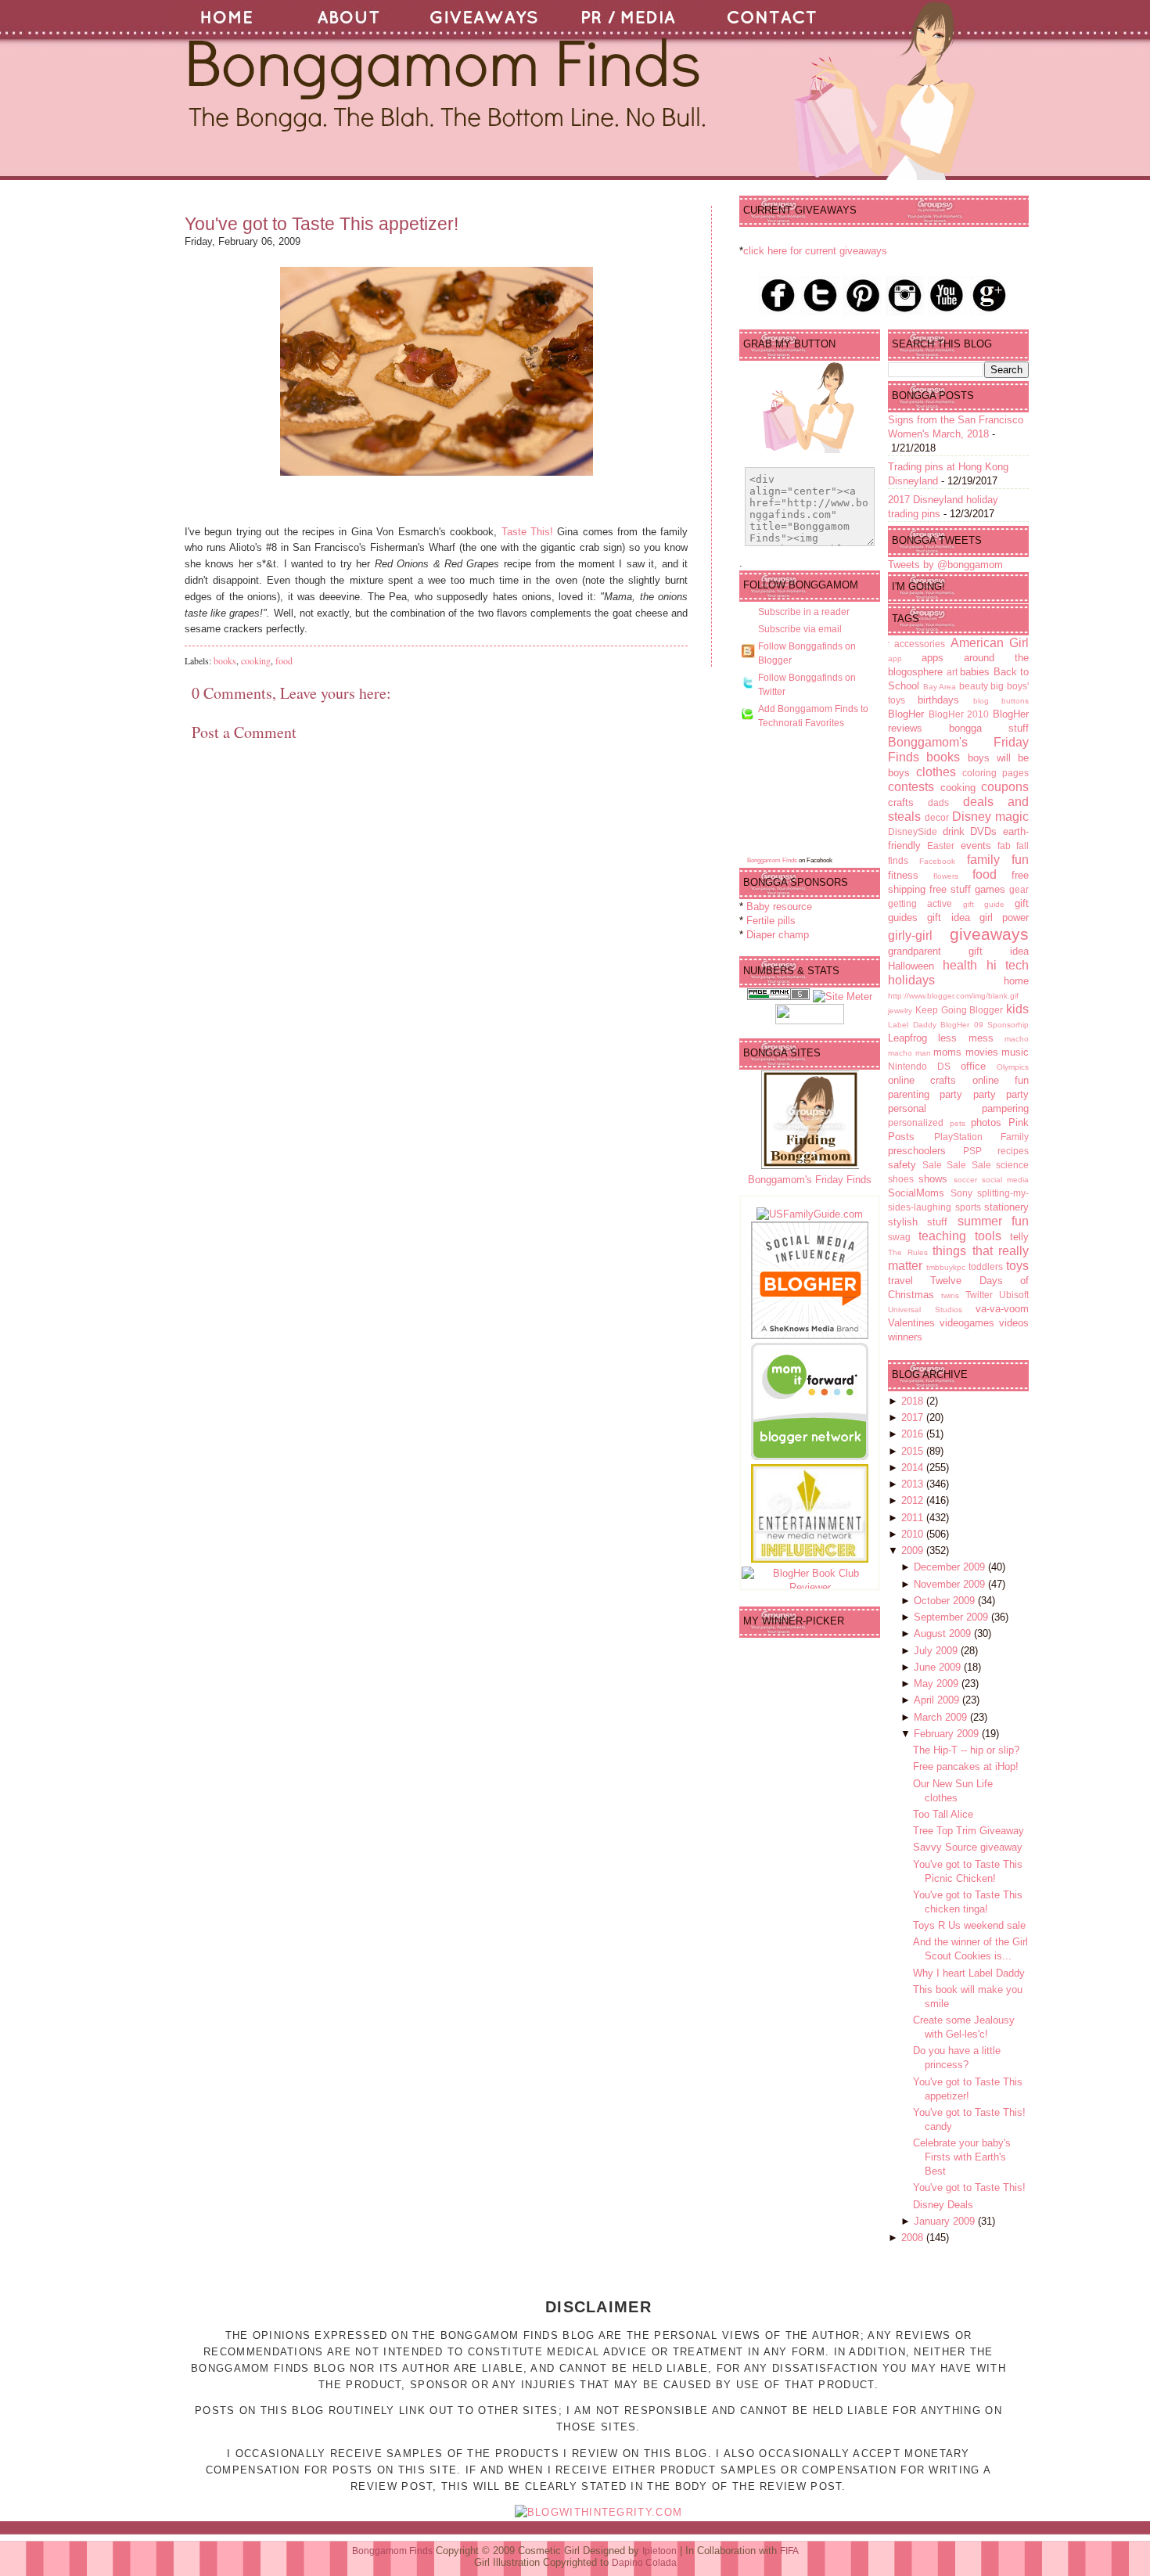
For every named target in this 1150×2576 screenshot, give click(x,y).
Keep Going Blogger (960, 1010)
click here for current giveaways (815, 251)
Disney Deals (943, 2205)
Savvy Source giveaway (968, 1847)
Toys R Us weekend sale (969, 1925)
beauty (974, 686)
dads (938, 802)
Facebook (937, 861)
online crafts (922, 1080)
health (960, 965)
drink (954, 831)
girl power (1004, 917)
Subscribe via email (800, 629)
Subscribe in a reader (804, 612)
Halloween (911, 966)
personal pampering (958, 1108)
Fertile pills (771, 921)
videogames (967, 1323)
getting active (920, 903)
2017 (914, 1418)
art (952, 672)
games (990, 889)
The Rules (908, 1252)
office (973, 1066)
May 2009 (938, 1684)
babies (975, 672)
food (284, 660)
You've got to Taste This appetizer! (322, 224)
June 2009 (939, 1667)
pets (958, 1123)
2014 (914, 1468)
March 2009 (942, 1717)
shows (933, 1179)
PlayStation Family (982, 1137)
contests (911, 787)
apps (933, 658)
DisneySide (913, 831)
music (1015, 1052)
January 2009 (946, 2221)
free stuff (950, 889)
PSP (972, 1151)
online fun (1001, 1080)
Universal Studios (925, 1310)
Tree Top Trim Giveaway (969, 1831)
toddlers (986, 1266)
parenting (909, 1094)
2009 (914, 1551)
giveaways (989, 934)
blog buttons (1001, 701)
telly (1019, 1237)
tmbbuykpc (946, 1267)
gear (1019, 889)
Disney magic (990, 817)
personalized (916, 1123)
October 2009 (946, 1601)
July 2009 (937, 1651)
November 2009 (951, 1584)
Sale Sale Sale (957, 1165)
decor (937, 817)
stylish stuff (918, 1222)
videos (1014, 1323)
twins (950, 1295)
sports (968, 1207)
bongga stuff (989, 728)
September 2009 (952, 1617)
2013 (914, 1484)
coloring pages (995, 773)
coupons (1005, 787)
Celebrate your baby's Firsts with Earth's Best (962, 2157)
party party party (984, 1094)
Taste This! (527, 532)
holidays (911, 980)
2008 (914, 2238)
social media (1005, 1180)
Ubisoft (1014, 1295)
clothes (936, 772)
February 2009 (948, 1734)
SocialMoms (916, 1193)
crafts (901, 802)
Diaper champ (778, 935)
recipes (1013, 1151)
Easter (941, 845)
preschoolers (917, 1151)
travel (900, 1281)
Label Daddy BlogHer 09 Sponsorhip (958, 1025)
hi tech (1008, 965)
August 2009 (944, 1633)
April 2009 (938, 1700)
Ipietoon (659, 2551)
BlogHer (906, 714)
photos (986, 1123)
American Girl (990, 643)
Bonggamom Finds (772, 860)
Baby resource (779, 907)
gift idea (948, 917)
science (1012, 1165)
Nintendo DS (919, 1066)
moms (947, 1052)
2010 (914, 1534)
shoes (901, 1179)
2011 (914, 1518)
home (1016, 981)
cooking (256, 660)
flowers (946, 876)
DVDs (983, 831)
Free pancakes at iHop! (966, 1767)
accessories (920, 644)
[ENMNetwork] (810, 1559)
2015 (914, 1451)
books (225, 660)
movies (982, 1052)
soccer (965, 1180)
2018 (914, 1401)
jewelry (900, 1011)
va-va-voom (1002, 1309)
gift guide (984, 904)
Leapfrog (907, 1038)
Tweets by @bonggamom (945, 565)
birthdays (938, 700)
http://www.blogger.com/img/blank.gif (953, 996)
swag (899, 1237)
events (976, 845)
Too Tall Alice (943, 1814)
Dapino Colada (644, 2563)
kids (1017, 1009)
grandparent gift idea (958, 951)
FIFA (789, 2551)
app (895, 658)
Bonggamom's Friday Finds (810, 1180)
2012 (914, 1500)
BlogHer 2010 (959, 714)
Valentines (911, 1323)
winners (905, 1337)
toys (1017, 1266)
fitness (903, 875)
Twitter (979, 1295)
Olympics (1013, 1067)
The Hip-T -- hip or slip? (966, 1750)
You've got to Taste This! (969, 2187)
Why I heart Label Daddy (969, 1973)
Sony (961, 1193)
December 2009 (951, 1567)
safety (902, 1165)
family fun (998, 860)
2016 (914, 1434)
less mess (965, 1038)
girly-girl (910, 935)
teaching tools (960, 1236)
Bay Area (940, 687)
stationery (1006, 1207)
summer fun (993, 1221)
